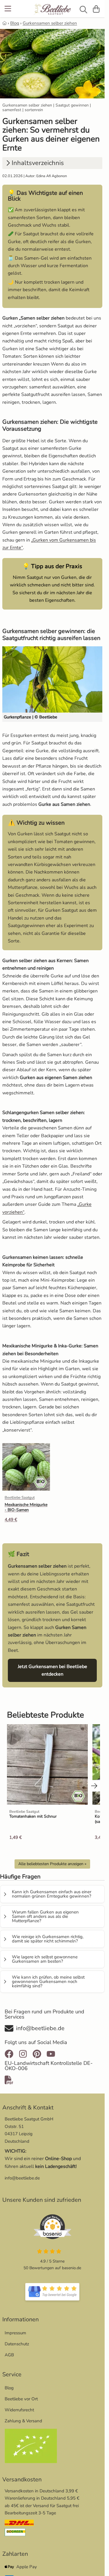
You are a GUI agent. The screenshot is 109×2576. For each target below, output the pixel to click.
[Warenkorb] (96, 9)
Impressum (15, 2333)
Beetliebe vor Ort (21, 2399)
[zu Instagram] (23, 2054)
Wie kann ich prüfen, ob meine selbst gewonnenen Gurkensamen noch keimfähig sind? (48, 1981)
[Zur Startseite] (52, 10)
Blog (15, 23)
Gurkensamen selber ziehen (50, 23)
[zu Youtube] (51, 2054)
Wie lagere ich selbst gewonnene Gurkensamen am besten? (45, 1959)
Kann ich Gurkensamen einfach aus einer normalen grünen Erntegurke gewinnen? (52, 1894)
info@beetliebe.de (22, 2178)
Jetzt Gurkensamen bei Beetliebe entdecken (57, 1670)
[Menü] (8, 9)
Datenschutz (17, 2344)
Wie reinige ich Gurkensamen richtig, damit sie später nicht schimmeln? (48, 1939)
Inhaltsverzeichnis (38, 163)
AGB (9, 2355)
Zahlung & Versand (23, 2421)
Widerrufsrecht (19, 2410)
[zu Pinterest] (37, 2054)
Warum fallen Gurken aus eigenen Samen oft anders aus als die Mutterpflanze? (45, 1916)
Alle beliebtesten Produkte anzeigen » (52, 1864)
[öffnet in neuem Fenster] (52, 2292)
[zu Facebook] (10, 2054)
